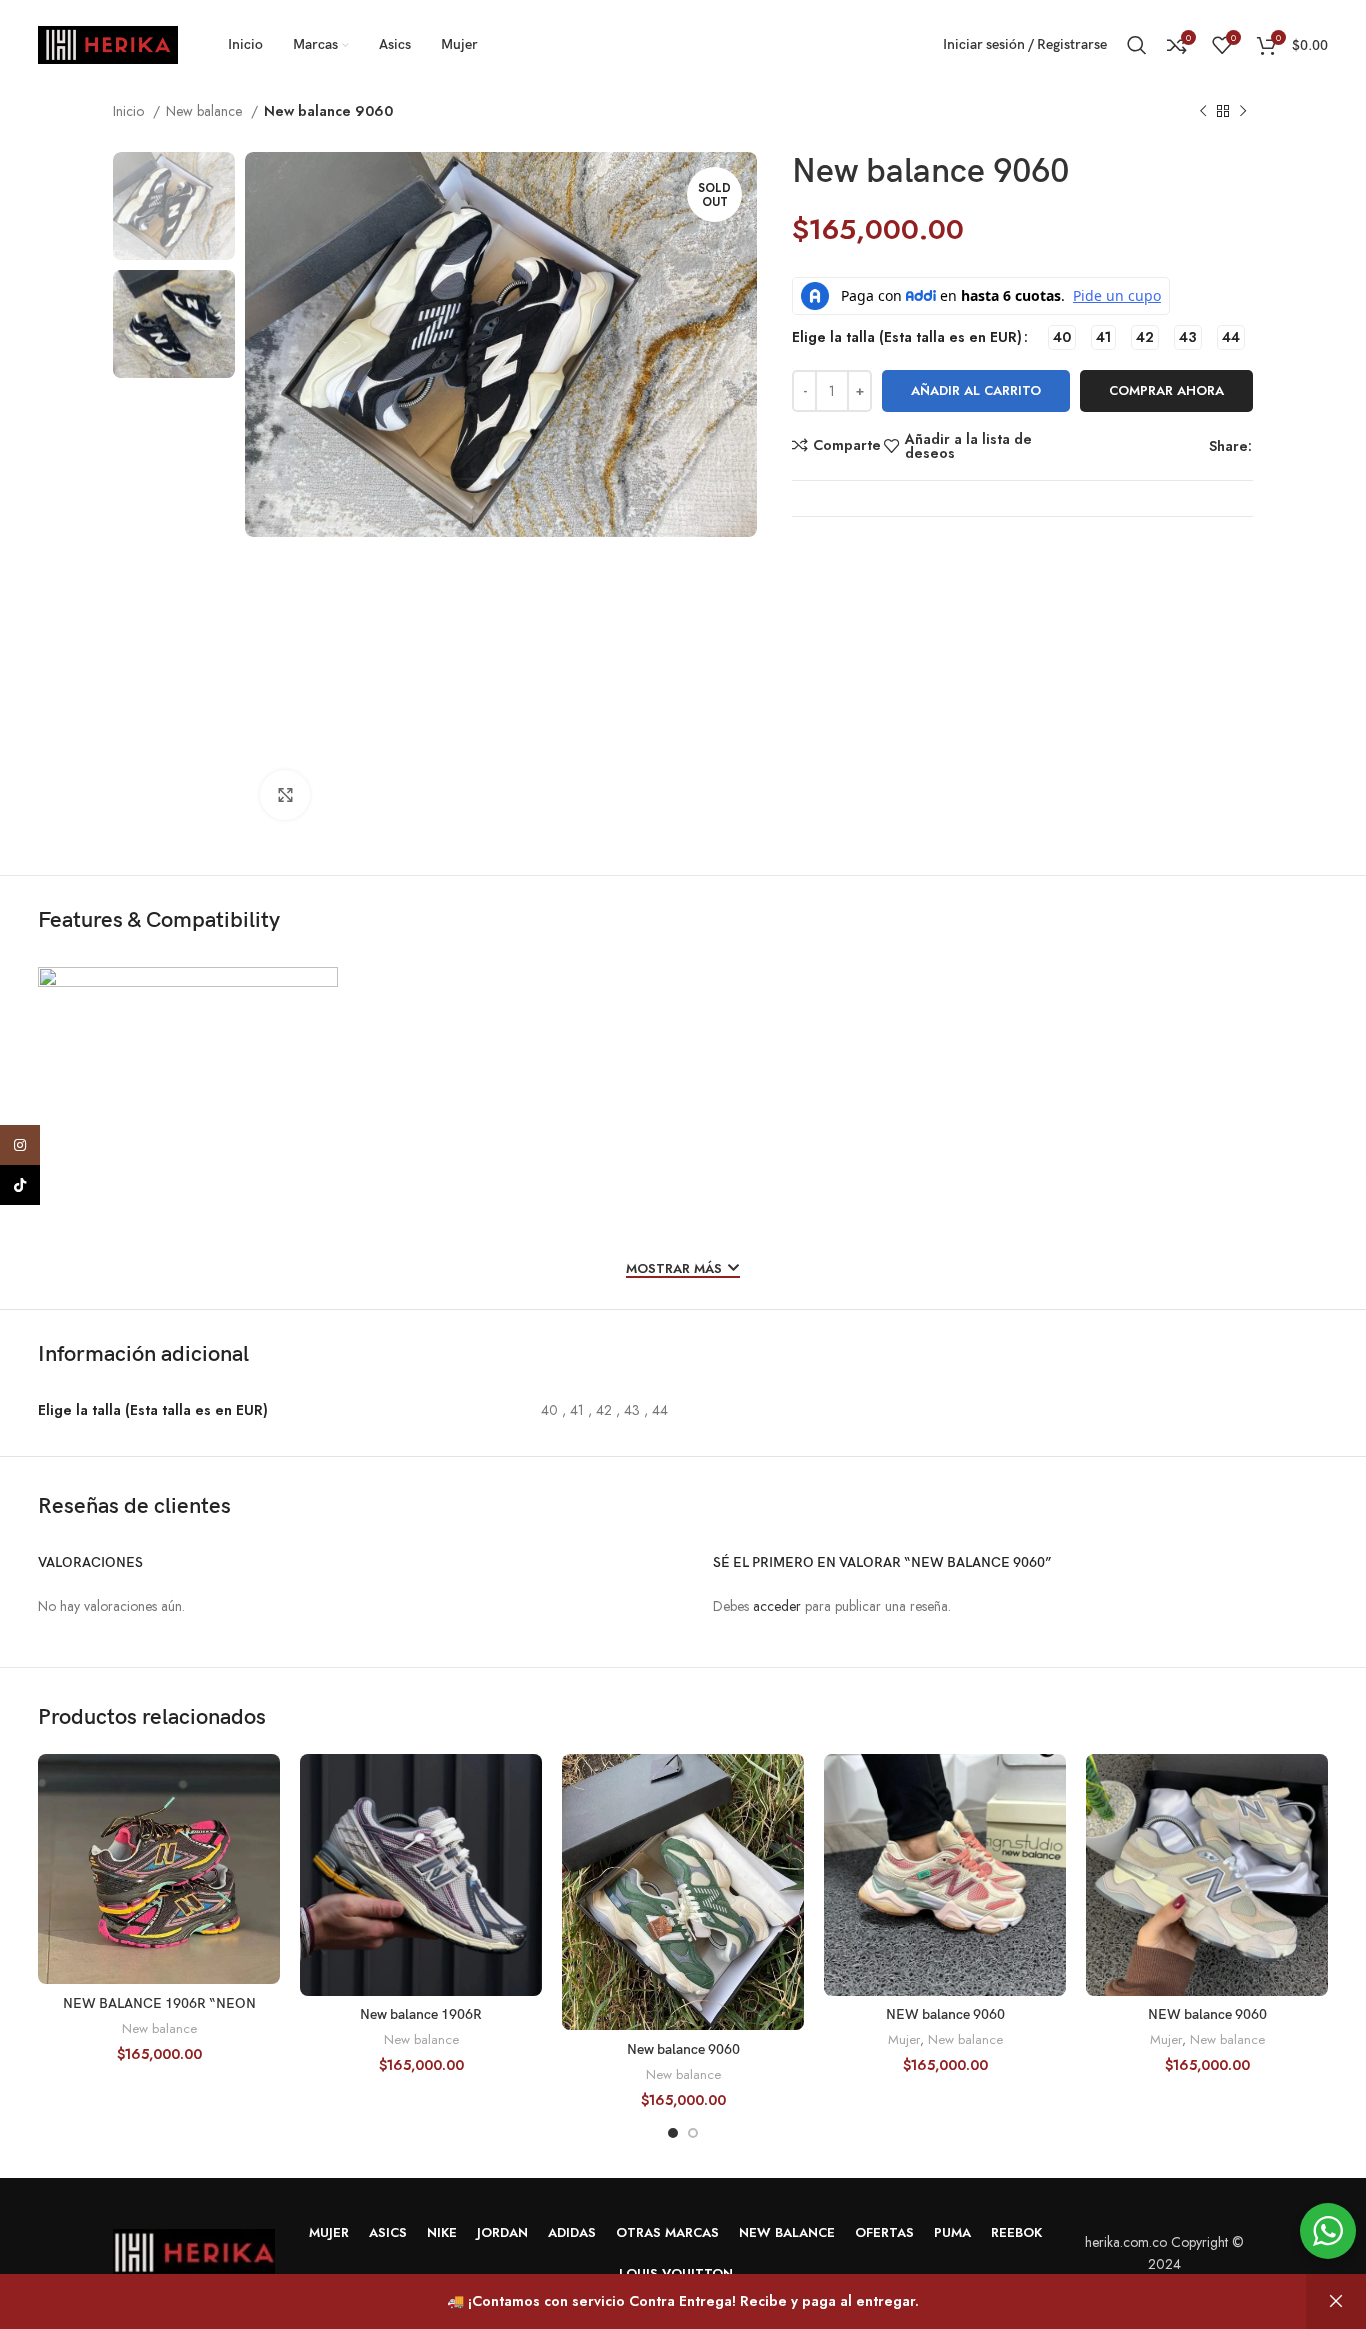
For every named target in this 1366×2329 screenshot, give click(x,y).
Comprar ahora (1166, 390)
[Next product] (1243, 112)
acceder (777, 1606)
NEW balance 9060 (945, 2014)
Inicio (130, 111)
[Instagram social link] (20, 1145)
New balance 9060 (683, 2049)
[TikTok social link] (20, 1185)
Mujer (904, 2040)
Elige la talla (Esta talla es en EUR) (907, 337)
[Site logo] (108, 43)
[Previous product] (1203, 112)
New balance (206, 111)
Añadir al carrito (976, 390)
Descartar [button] (1336, 2301)
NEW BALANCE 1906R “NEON (159, 2003)
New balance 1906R (421, 2014)
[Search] (1137, 45)
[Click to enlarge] (285, 795)
